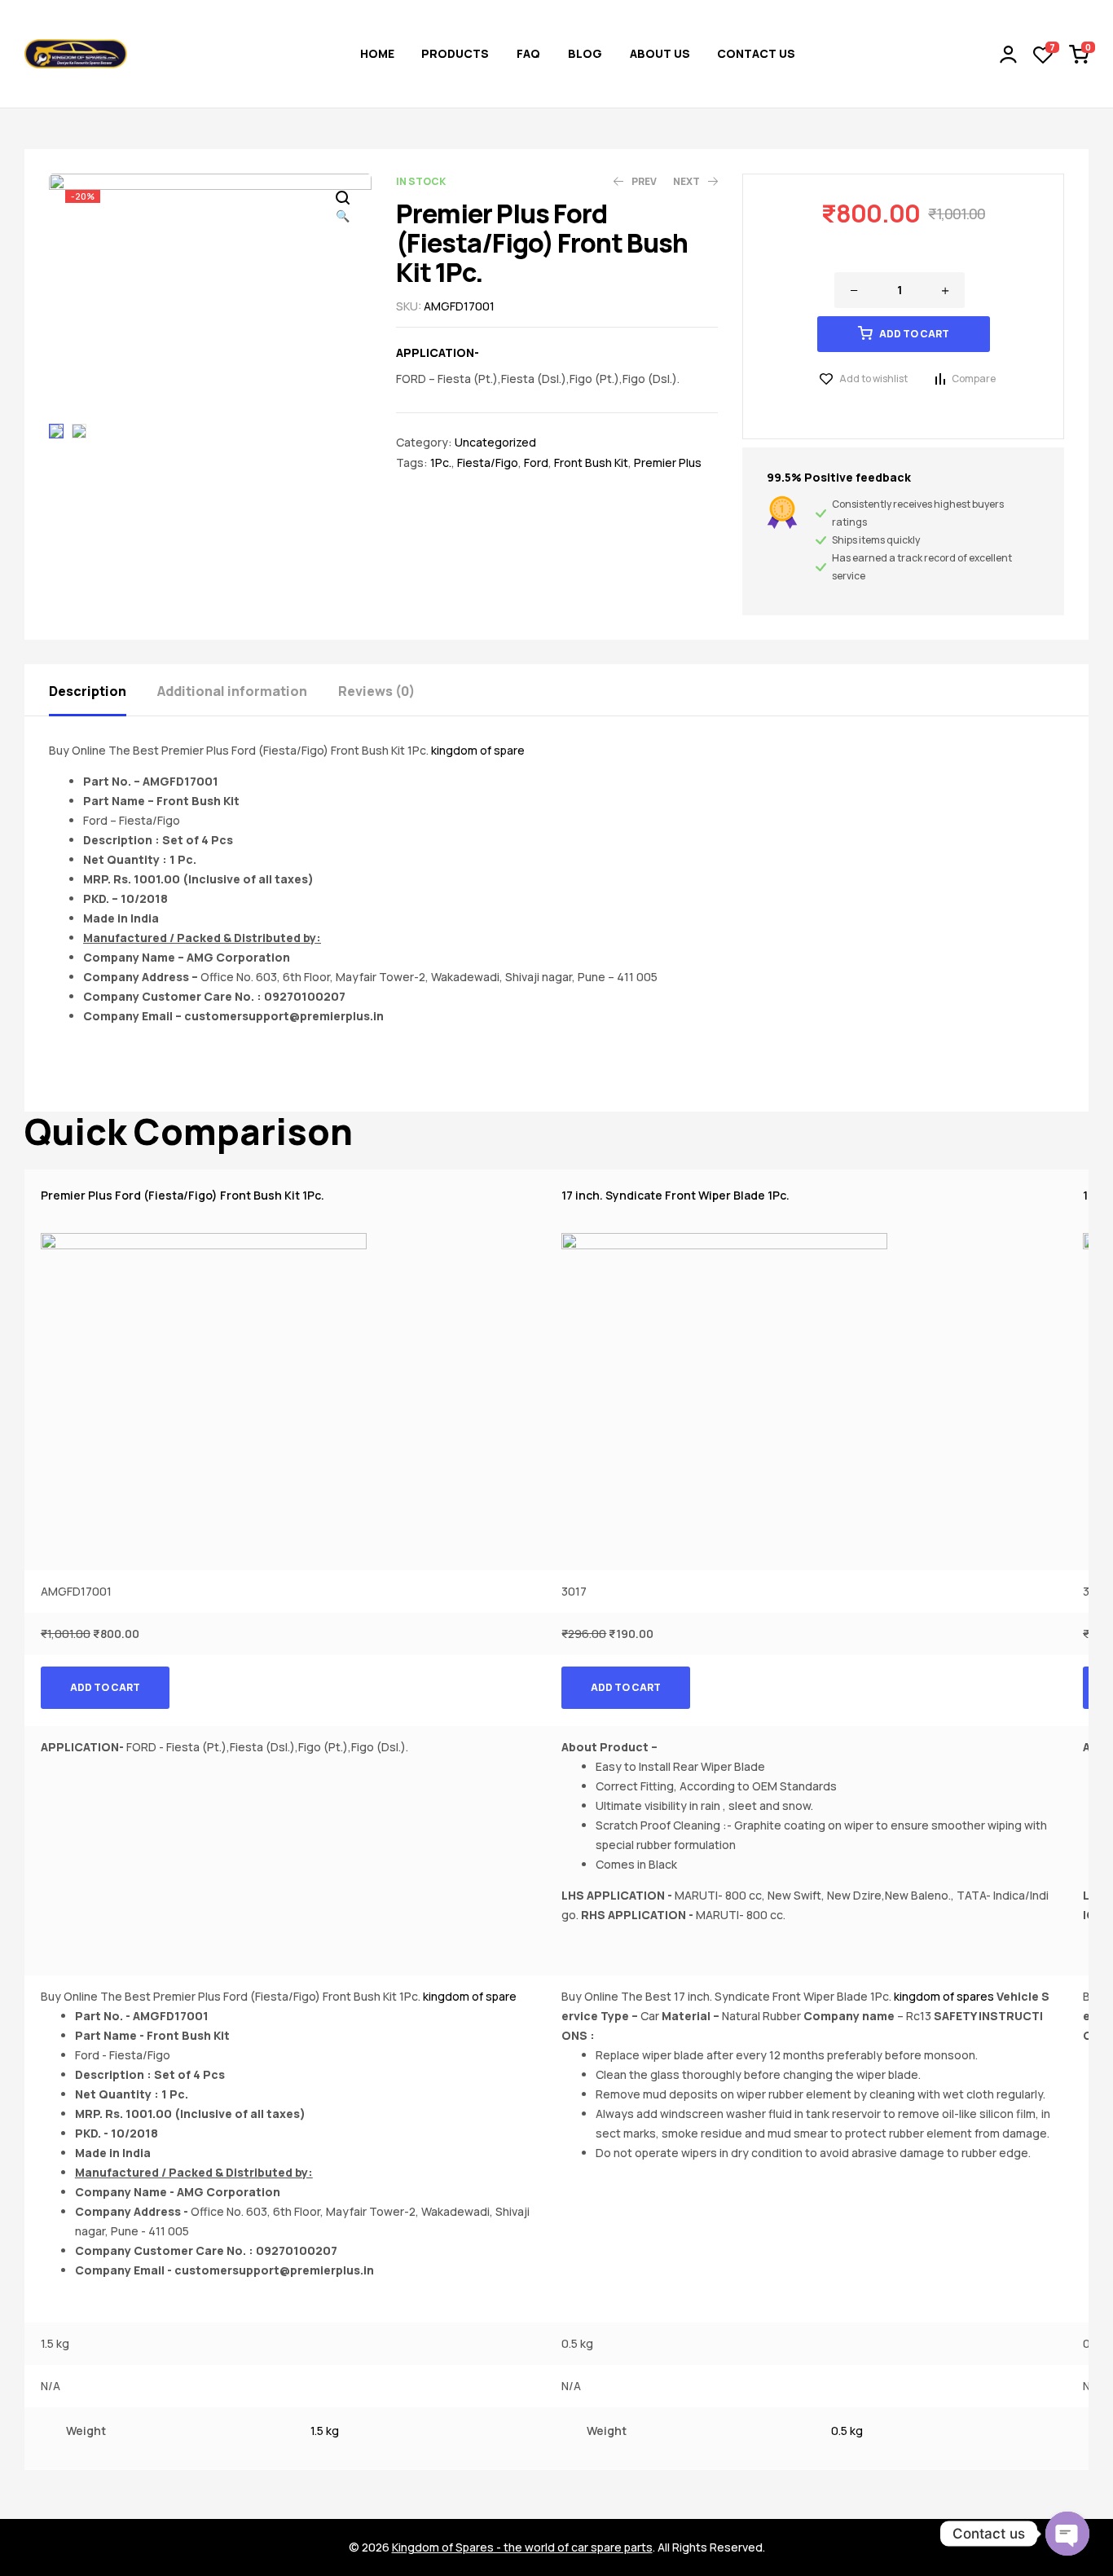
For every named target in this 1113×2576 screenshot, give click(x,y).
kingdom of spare (478, 750)
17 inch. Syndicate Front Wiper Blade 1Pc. (675, 1195)
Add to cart (914, 334)
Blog (585, 53)
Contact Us (756, 53)
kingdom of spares (944, 1996)
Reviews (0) (376, 691)
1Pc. (441, 462)
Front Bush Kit (591, 462)
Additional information (232, 691)
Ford (536, 462)
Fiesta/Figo (488, 462)
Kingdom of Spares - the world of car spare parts (522, 2547)
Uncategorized (495, 442)
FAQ (528, 53)
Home (377, 53)
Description (88, 691)
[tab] (102, 690)
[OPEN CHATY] (1067, 2534)
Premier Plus (668, 462)
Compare (974, 379)
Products (455, 53)
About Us (660, 53)
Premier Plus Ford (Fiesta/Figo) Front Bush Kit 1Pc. (183, 1195)
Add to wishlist (873, 379)
